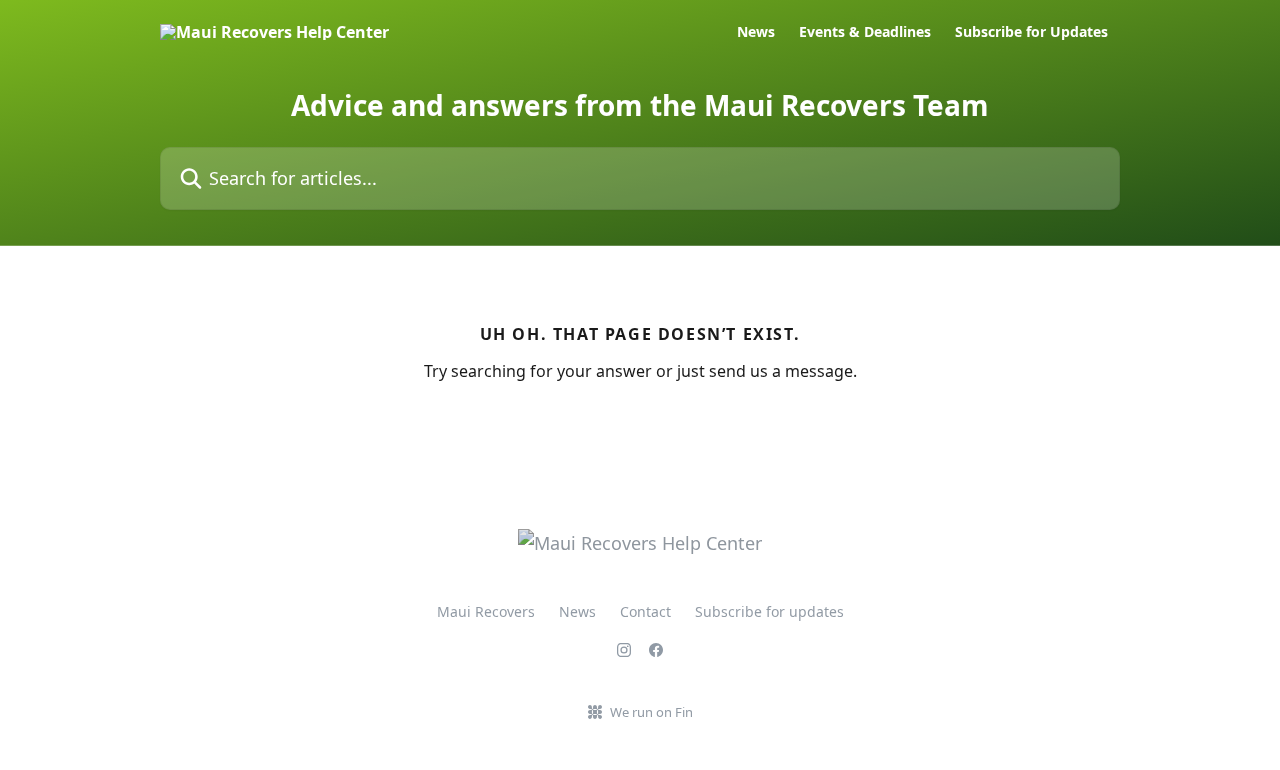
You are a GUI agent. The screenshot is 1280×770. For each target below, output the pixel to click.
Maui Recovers (486, 611)
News (756, 32)
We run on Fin (651, 712)
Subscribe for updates (769, 611)
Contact (645, 611)
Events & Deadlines (865, 32)
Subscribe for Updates (1031, 32)
